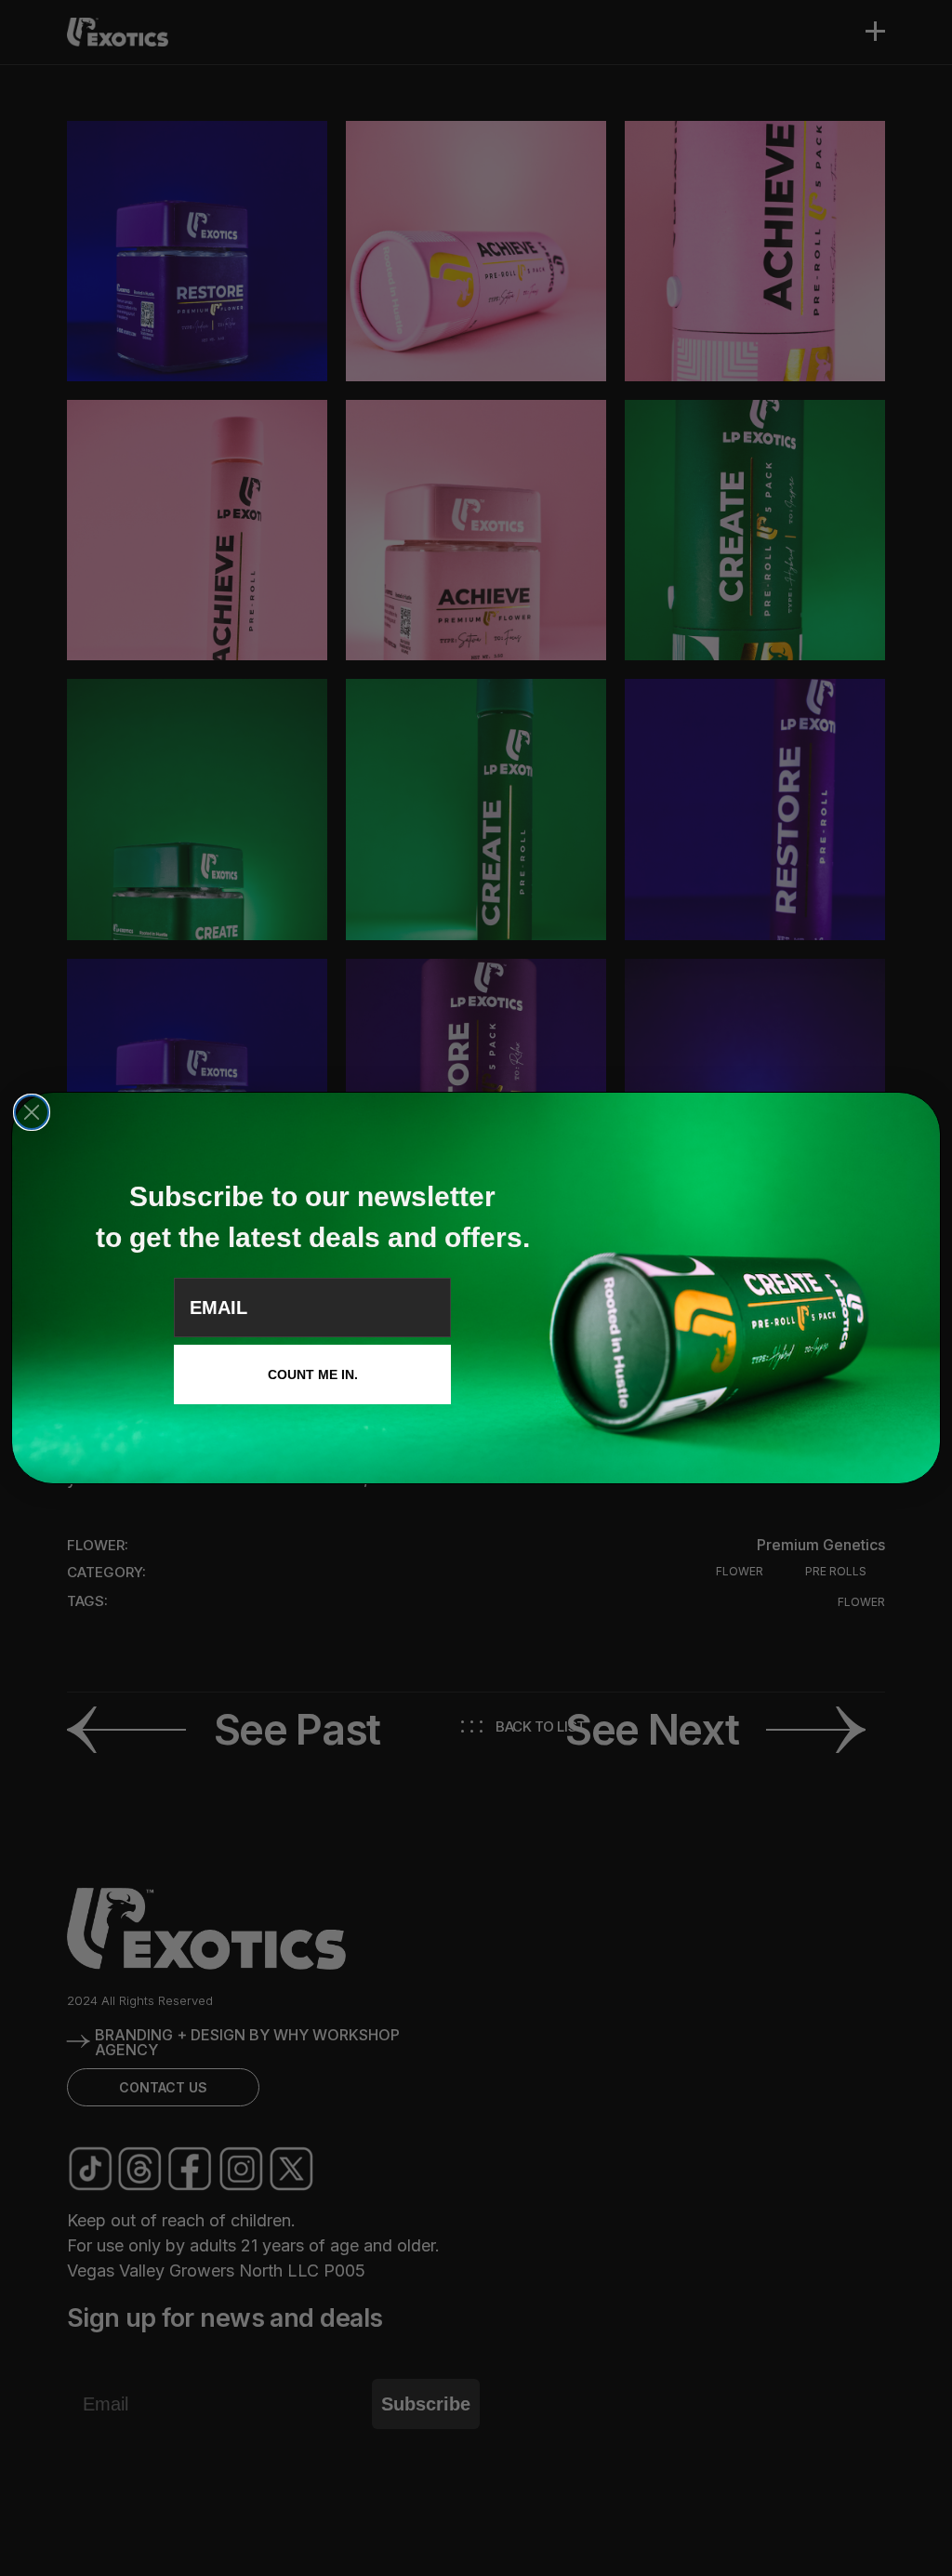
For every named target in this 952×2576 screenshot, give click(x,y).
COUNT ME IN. (313, 1374)
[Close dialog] (32, 1112)
